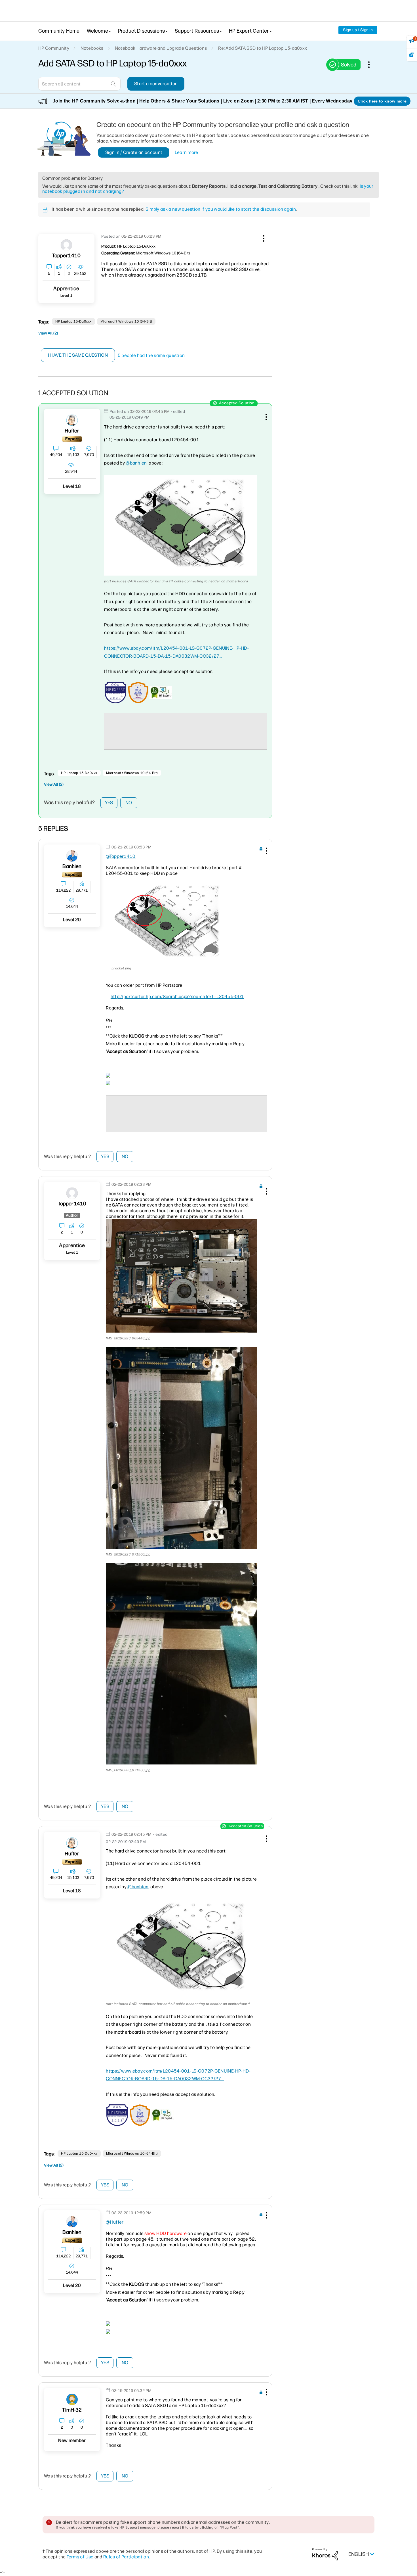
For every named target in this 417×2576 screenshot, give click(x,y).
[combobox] (79, 84)
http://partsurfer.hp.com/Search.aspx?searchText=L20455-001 (177, 997)
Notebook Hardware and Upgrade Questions (161, 48)
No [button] (129, 803)
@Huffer (115, 2222)
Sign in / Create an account (134, 152)
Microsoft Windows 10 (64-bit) (126, 321)
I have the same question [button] (78, 355)
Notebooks (92, 48)
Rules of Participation (126, 2557)
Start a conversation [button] (156, 84)
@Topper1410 (121, 856)
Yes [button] (109, 803)
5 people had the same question (151, 355)
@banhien (136, 463)
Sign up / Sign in (358, 30)
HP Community (54, 48)
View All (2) (48, 333)
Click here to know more (382, 101)
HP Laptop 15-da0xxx (73, 321)
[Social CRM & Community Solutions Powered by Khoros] (325, 2554)
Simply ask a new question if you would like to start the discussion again (221, 209)
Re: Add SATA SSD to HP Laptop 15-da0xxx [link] (263, 48)
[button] (263, 237)
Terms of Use (80, 2557)
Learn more (187, 152)
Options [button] (372, 64)
